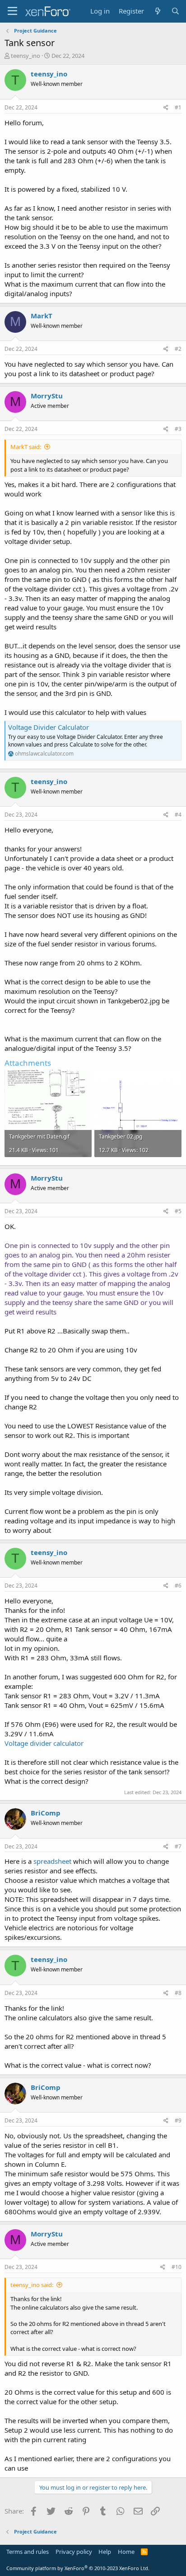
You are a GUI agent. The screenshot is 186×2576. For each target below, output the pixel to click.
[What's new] (157, 11)
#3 (178, 429)
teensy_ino (26, 56)
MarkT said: (26, 447)
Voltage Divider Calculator (49, 727)
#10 (177, 2267)
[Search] (175, 11)
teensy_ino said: (32, 2285)
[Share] (166, 108)
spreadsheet (53, 1861)
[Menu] (12, 11)
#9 (178, 2120)
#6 (178, 1586)
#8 (178, 1993)
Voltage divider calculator (44, 1743)
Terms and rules (28, 2552)
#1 (178, 107)
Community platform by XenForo (78, 2568)
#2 (178, 349)
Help (105, 2552)
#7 (178, 1846)
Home (126, 2552)
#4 (178, 815)
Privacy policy (74, 2552)
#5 (178, 1211)
